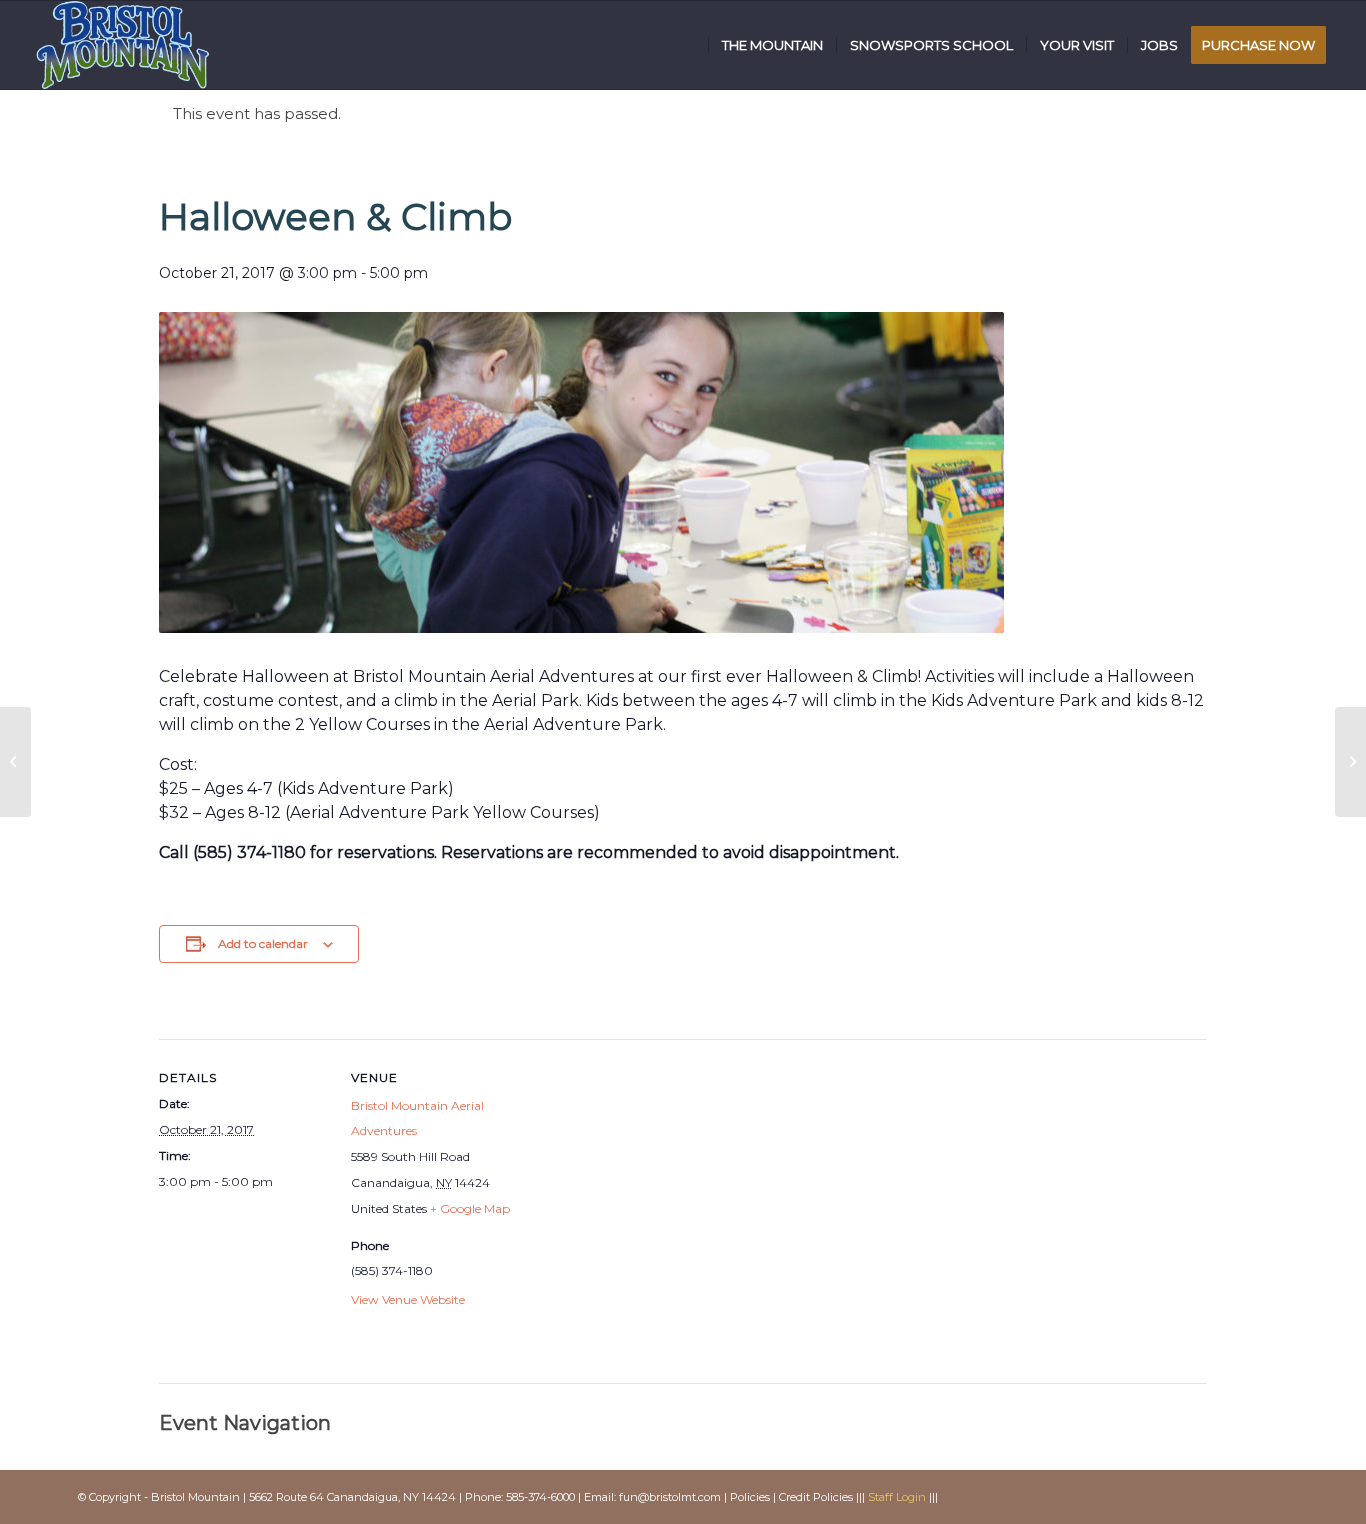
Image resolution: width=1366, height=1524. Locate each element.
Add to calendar (263, 943)
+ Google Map (470, 1208)
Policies (750, 1497)
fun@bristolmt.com (670, 1497)
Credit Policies (816, 1497)
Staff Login (897, 1497)
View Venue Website (408, 1299)
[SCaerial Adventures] (15, 762)
